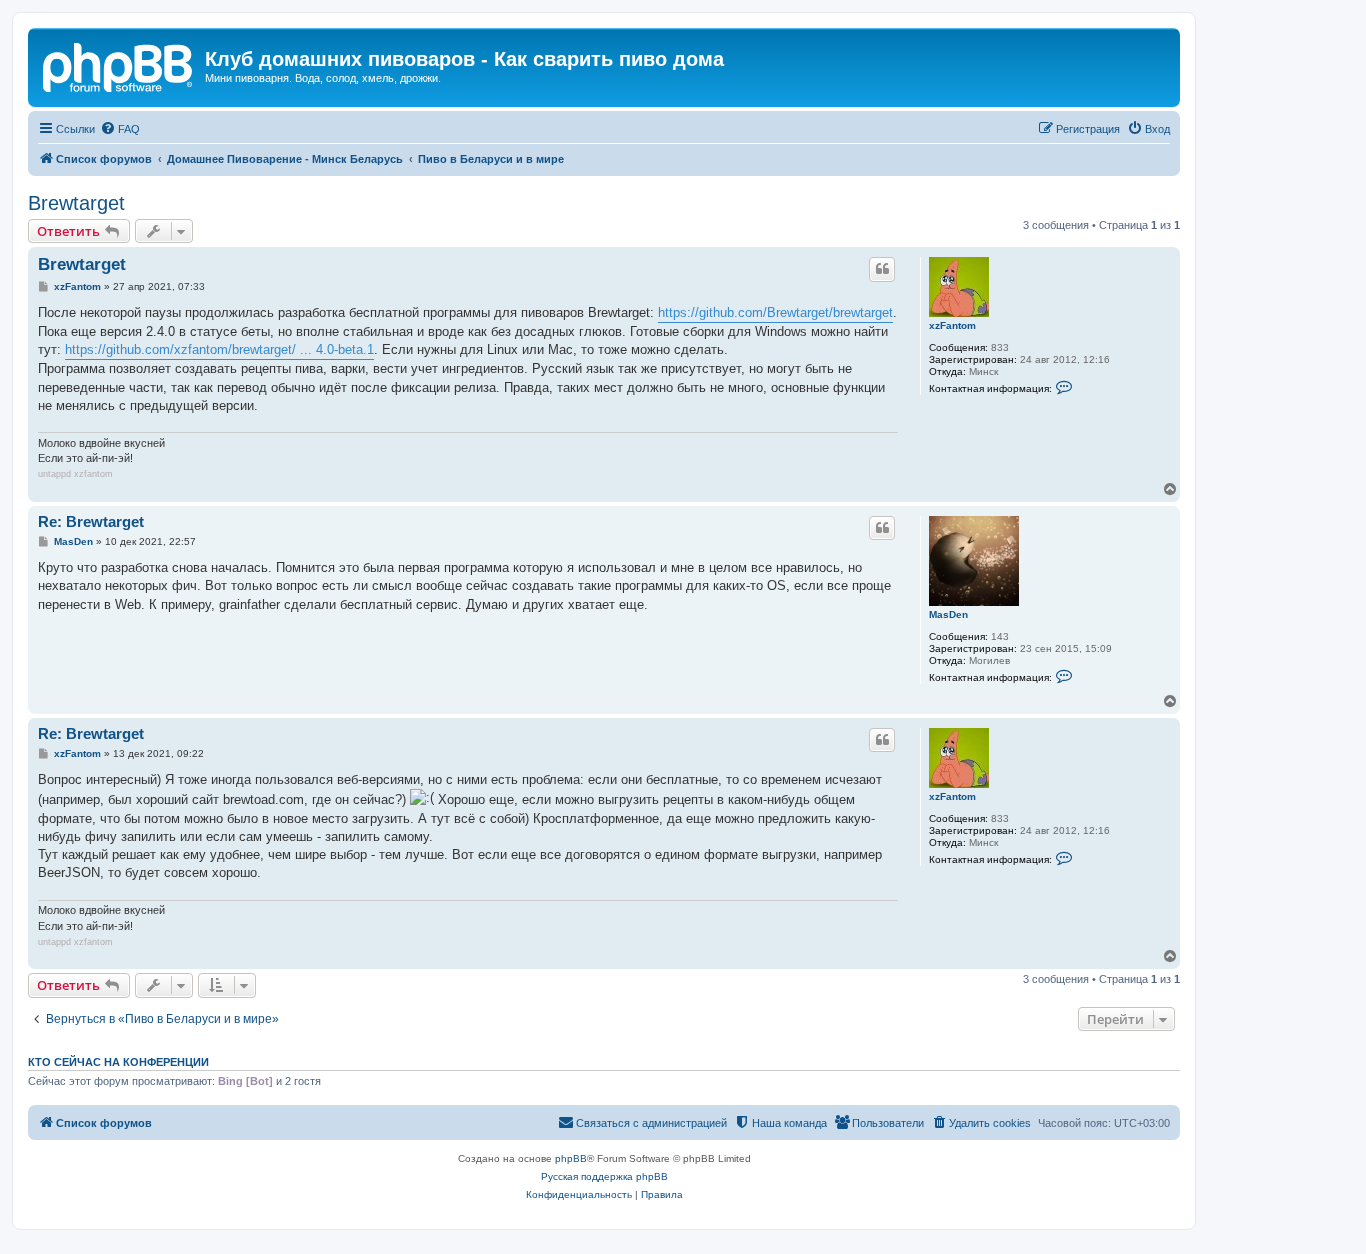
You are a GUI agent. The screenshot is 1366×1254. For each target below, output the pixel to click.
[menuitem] (120, 129)
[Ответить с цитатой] (882, 269)
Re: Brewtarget (91, 521)
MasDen (948, 614)
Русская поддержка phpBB (604, 1176)
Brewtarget (76, 203)
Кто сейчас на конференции (118, 1062)
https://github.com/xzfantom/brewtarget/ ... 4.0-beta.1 (219, 349)
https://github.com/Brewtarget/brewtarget (775, 312)
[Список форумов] (119, 65)
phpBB (571, 1158)
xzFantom (952, 325)
